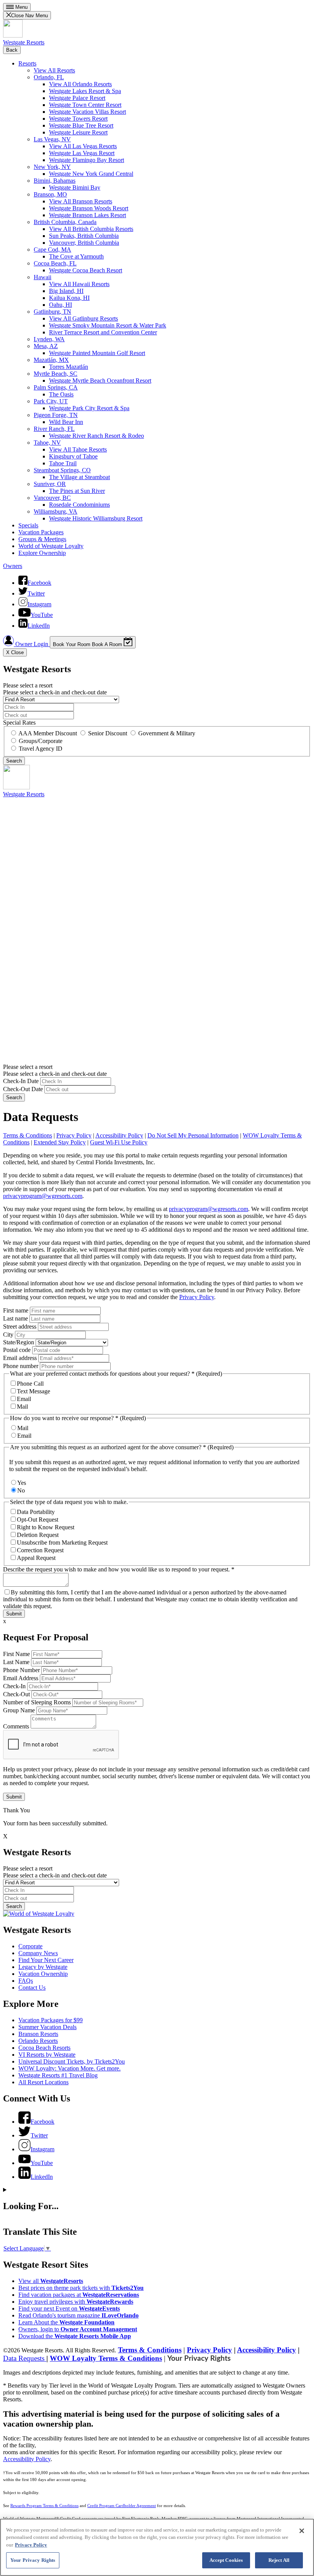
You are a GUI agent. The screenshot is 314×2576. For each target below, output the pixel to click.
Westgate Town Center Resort (85, 105)
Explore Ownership (42, 553)
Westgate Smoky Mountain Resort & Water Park (108, 325)
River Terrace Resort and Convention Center (103, 332)
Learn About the (66, 2322)
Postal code (17, 1350)
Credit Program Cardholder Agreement (122, 2506)
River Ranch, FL (54, 429)
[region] (157, 2547)
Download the (75, 2336)
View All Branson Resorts (81, 201)
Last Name (16, 1662)
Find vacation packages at (79, 2295)
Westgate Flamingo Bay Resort (87, 160)
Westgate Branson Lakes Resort (87, 215)
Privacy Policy (74, 1135)
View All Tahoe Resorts (78, 449)
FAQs (26, 1981)
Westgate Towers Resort (78, 119)
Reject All (279, 2560)
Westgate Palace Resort (77, 98)
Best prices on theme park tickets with (81, 2288)
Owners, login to (78, 2329)
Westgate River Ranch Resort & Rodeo (96, 436)
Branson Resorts (38, 2034)
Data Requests (25, 2358)
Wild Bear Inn (66, 422)
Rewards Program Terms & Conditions (44, 2506)
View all (51, 2281)
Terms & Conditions (28, 1135)
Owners (13, 566)
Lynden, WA (49, 339)
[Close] (302, 2531)
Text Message (34, 1391)
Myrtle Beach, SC (56, 374)
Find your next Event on (69, 2308)
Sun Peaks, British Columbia (84, 236)
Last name (16, 1318)
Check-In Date (21, 1081)
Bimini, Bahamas (55, 181)
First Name (16, 1654)
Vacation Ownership (43, 1974)
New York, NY (52, 167)
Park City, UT (51, 401)
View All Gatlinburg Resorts (83, 318)
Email (24, 1399)
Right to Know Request (46, 1527)
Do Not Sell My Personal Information (193, 1135)
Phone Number (21, 1670)
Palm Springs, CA (56, 387)
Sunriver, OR (50, 484)
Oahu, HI (61, 305)
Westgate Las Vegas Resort (82, 153)
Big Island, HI (66, 291)
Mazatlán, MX (51, 360)
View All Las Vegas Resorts (83, 146)
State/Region (19, 1342)
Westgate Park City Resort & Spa (89, 408)
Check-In (14, 1686)
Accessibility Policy (119, 1135)
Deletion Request (38, 1535)
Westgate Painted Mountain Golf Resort (97, 353)
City (8, 1335)
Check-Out (16, 1694)
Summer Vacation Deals (47, 2027)
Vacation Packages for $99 (51, 2020)
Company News (38, 1953)
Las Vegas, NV (52, 139)
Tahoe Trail (63, 463)
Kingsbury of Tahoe (73, 456)
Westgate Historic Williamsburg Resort (96, 518)
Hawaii (43, 277)
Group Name (19, 1710)
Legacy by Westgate (43, 1967)
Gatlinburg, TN (52, 312)
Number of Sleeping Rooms (37, 1702)
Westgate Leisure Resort (78, 132)
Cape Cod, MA (52, 250)
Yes (22, 1483)
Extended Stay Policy (60, 1142)
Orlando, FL (49, 77)
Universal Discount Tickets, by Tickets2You (72, 2061)
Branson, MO (50, 194)
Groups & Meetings (42, 539)
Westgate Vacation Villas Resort (87, 112)
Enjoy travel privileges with (76, 2302)
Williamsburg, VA (56, 511)
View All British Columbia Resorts (91, 229)
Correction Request (40, 1550)
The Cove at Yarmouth (76, 256)
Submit (14, 1614)
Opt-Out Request (38, 1520)
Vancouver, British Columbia (84, 243)
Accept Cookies (226, 2560)
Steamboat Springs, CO (62, 470)
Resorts (27, 63)
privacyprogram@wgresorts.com (43, 1196)
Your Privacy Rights (199, 2359)
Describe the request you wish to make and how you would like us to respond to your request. (119, 1569)
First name (16, 1310)
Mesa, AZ (46, 346)
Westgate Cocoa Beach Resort (86, 270)
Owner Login (32, 644)
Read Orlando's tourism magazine (78, 2315)
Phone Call (30, 1384)
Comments (16, 1726)
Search (14, 1097)
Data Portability (36, 1512)
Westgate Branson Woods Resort (89, 208)
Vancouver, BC (52, 498)
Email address (20, 1358)
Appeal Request (36, 1558)
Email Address (21, 1678)
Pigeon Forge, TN (56, 415)
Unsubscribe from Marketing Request (62, 1542)
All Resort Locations (43, 2082)
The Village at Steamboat (79, 477)
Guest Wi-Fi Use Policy (119, 1142)
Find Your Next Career (46, 1960)
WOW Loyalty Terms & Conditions (106, 2358)
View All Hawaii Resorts (79, 284)
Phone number (21, 1366)
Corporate (30, 1946)
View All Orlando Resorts (80, 84)
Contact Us (32, 1988)
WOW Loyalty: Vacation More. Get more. (70, 2068)
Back (12, 50)
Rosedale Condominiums (79, 505)
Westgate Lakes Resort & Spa (85, 91)
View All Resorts (54, 70)
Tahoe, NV (47, 443)
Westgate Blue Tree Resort (81, 125)
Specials (28, 525)
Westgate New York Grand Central (91, 174)
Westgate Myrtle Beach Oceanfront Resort (100, 381)
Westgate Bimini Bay (75, 187)
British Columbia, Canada (65, 222)
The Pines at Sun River (77, 491)
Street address (20, 1326)
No (21, 1490)
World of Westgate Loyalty (51, 546)
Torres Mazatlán (69, 367)
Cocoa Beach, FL (55, 263)
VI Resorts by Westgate (47, 2055)
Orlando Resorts (38, 2041)
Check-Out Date (23, 1089)
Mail (22, 1407)
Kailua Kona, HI (69, 298)
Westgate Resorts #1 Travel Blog (58, 2075)
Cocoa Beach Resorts (44, 2048)
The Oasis (61, 394)
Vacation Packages (41, 532)
